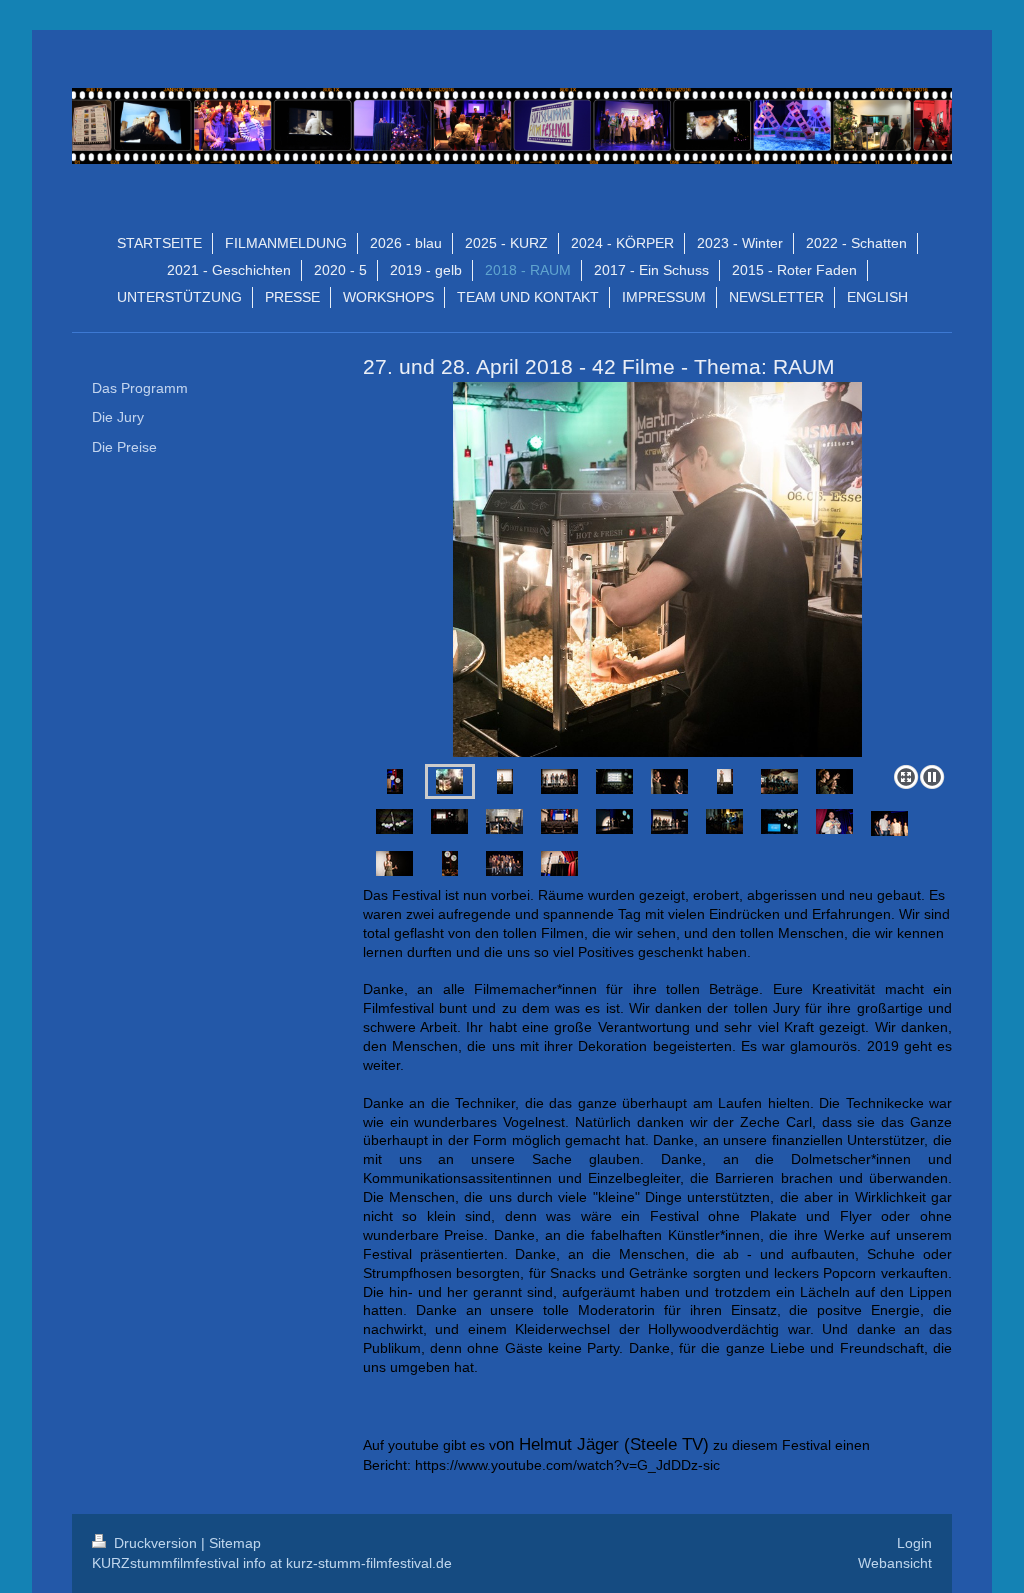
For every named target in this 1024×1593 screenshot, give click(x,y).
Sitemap (235, 1543)
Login (914, 1543)
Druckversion (155, 1543)
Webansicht (895, 1563)
